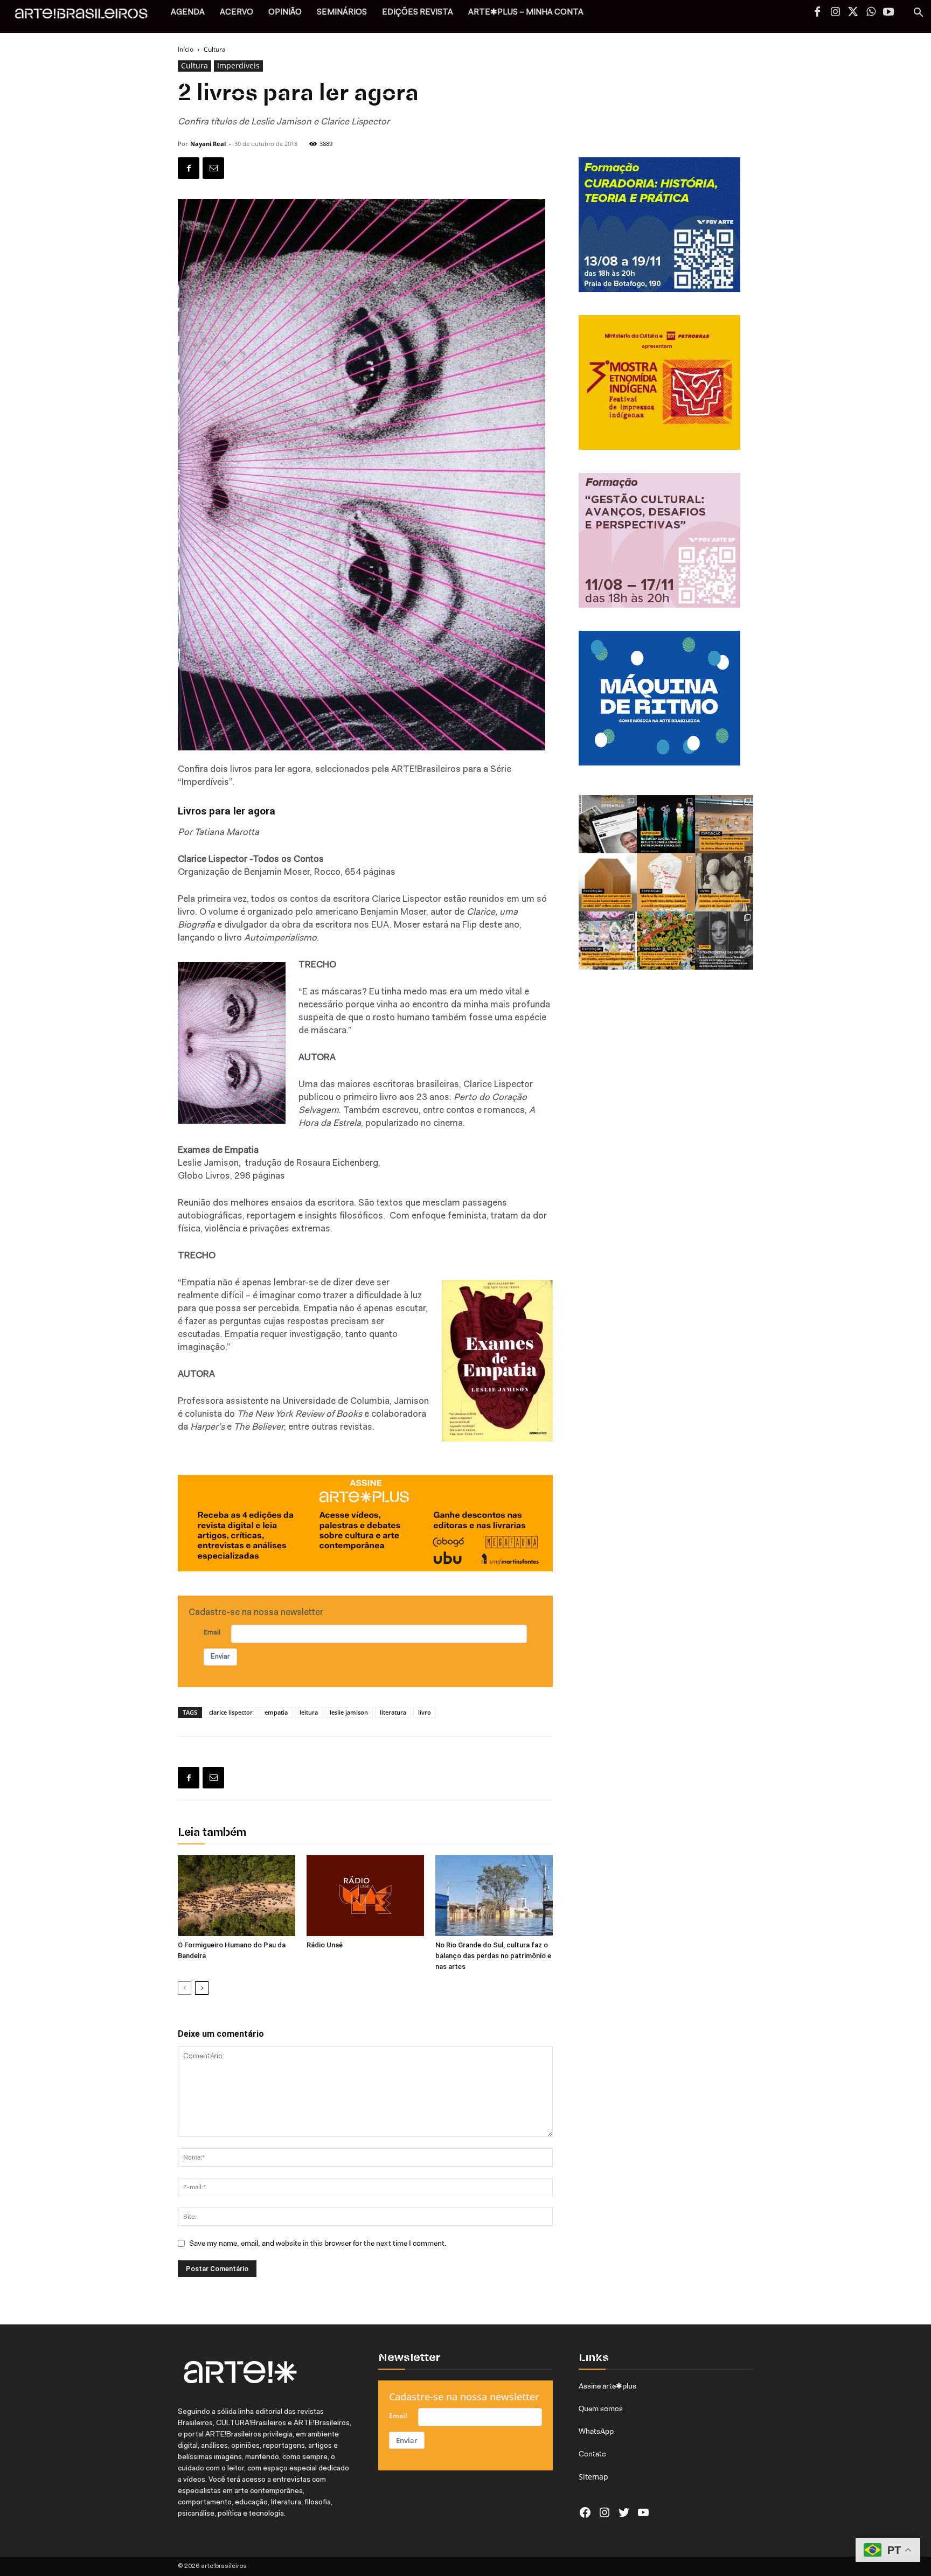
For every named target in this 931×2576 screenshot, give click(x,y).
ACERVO (237, 13)
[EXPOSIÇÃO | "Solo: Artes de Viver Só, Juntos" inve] (608, 882)
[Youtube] (888, 13)
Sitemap (593, 2477)
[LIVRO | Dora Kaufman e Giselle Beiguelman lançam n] (724, 882)
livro (425, 1712)
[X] (853, 13)
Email (212, 1633)
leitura (309, 1712)
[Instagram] (835, 13)
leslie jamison (349, 1712)
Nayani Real (208, 144)
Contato (592, 2454)
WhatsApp (596, 2431)
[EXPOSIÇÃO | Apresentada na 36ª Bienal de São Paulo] (724, 824)
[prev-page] (185, 1988)
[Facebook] (817, 13)
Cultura (194, 65)
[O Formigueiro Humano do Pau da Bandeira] (237, 1896)
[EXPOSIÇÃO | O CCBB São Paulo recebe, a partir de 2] (666, 882)
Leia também (212, 1833)
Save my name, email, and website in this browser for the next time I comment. (318, 2243)
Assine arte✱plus (607, 2386)
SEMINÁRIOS (342, 13)
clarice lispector (231, 1712)
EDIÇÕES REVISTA (418, 13)
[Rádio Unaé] (365, 1896)
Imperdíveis (238, 65)
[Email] (213, 168)
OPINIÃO (285, 13)
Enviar (220, 1657)
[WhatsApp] (871, 13)
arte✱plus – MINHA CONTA (526, 13)
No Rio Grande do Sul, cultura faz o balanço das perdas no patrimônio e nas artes (493, 1956)
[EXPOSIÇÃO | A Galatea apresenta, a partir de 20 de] (666, 941)
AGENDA (188, 13)
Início (186, 49)
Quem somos (601, 2408)
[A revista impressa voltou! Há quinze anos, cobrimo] (608, 824)
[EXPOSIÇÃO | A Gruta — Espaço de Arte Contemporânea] (608, 941)
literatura (393, 1712)
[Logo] (87, 16)
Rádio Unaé (325, 1945)
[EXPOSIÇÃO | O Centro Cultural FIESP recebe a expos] (666, 824)
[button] (918, 14)
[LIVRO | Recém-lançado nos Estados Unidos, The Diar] (724, 941)
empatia (276, 1712)
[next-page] (202, 1988)
